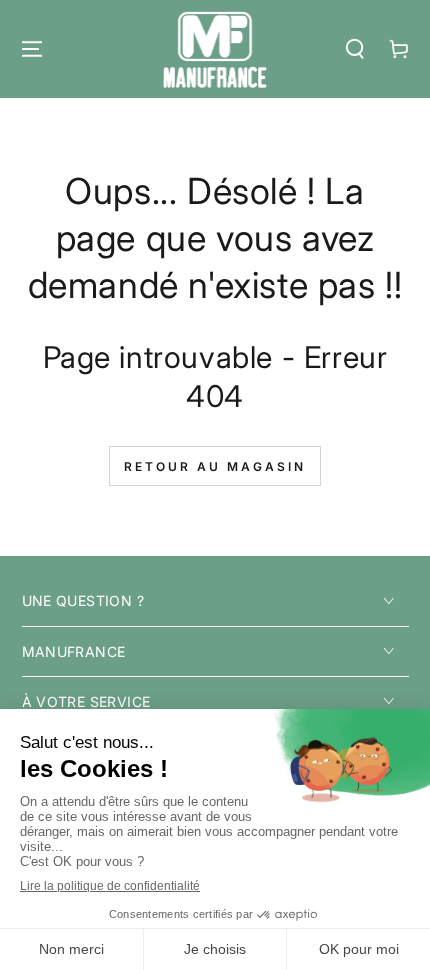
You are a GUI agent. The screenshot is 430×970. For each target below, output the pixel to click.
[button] (355, 49)
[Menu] (32, 49)
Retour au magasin (215, 466)
